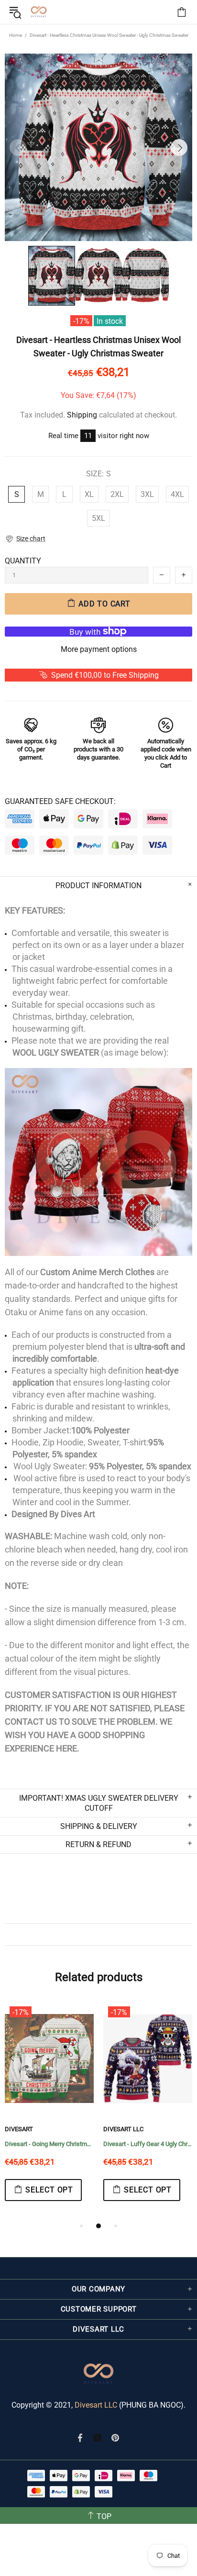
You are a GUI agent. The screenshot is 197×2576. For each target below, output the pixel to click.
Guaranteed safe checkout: (60, 801)
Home (16, 35)
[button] (25, 539)
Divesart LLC (96, 2405)
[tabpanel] (104, 2111)
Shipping (82, 415)
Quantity (23, 561)
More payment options (99, 649)
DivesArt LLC (80, 2129)
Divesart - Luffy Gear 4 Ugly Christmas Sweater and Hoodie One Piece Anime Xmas (104, 2144)
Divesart (39, 12)
